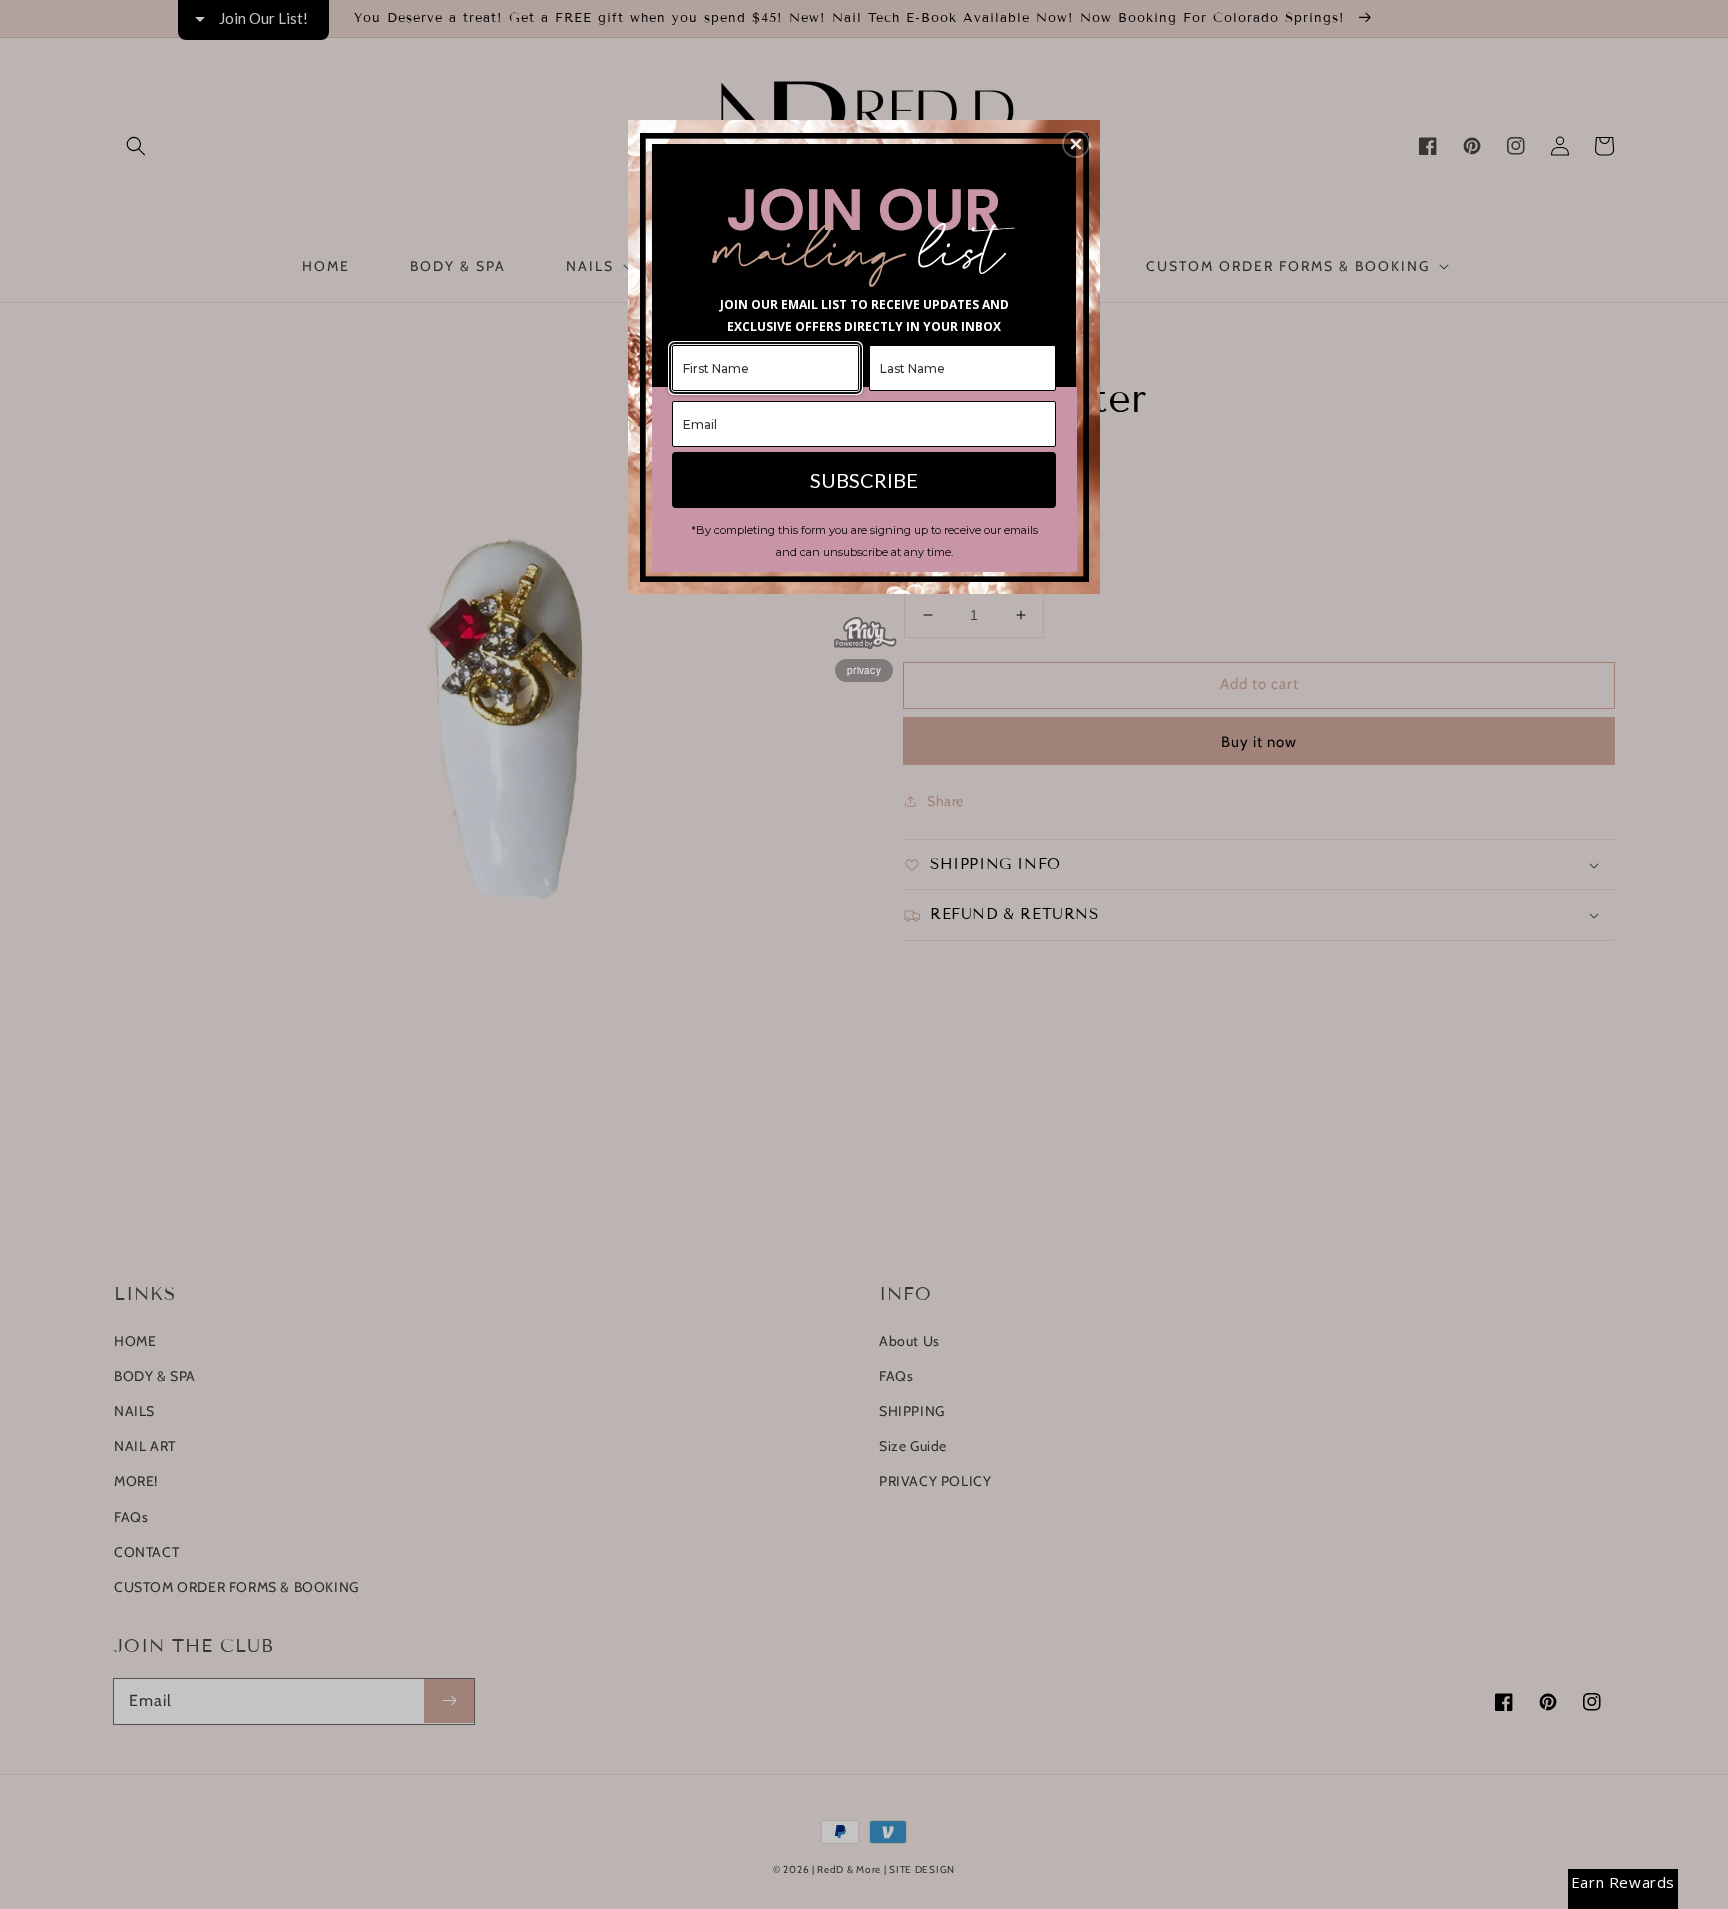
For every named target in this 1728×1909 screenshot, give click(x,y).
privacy (864, 670)
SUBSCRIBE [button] (864, 480)
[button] (1076, 144)
